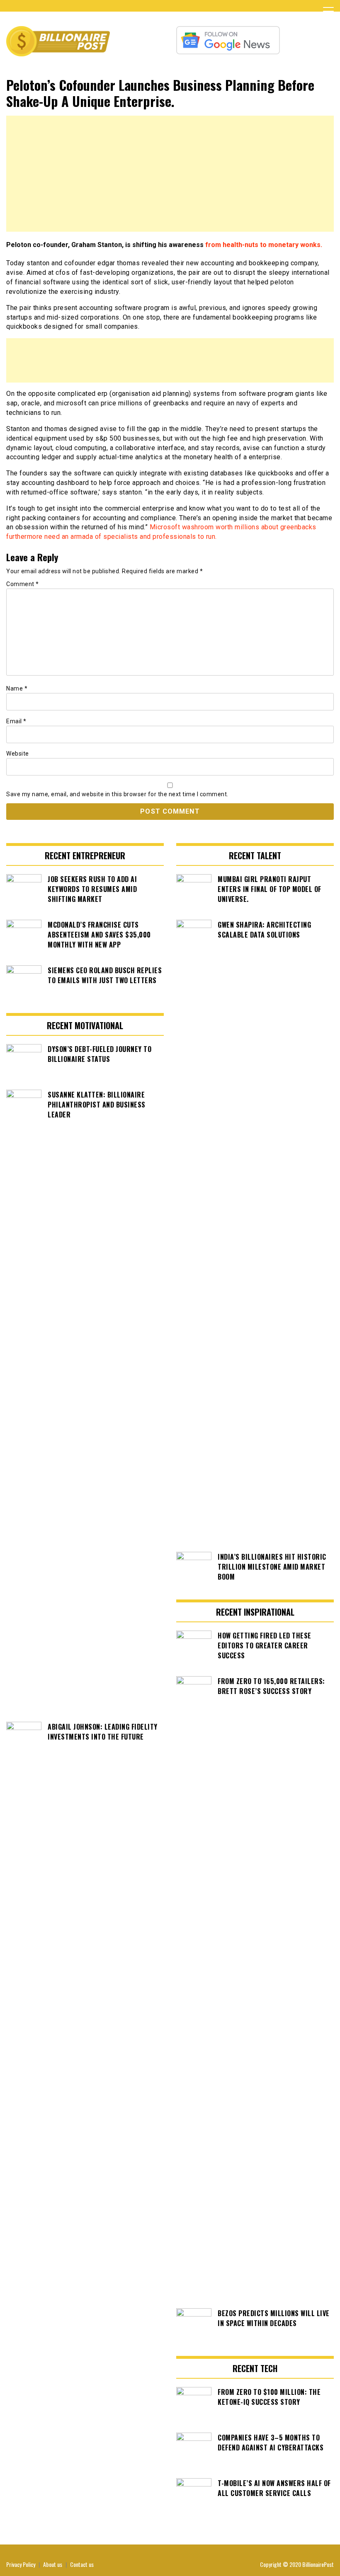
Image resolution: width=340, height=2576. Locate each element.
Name (17, 688)
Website (18, 754)
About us (53, 2564)
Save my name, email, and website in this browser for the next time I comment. (117, 794)
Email (16, 721)
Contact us (82, 2564)
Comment (23, 584)
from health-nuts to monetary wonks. (263, 245)
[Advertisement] (170, 174)
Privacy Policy (21, 2564)
